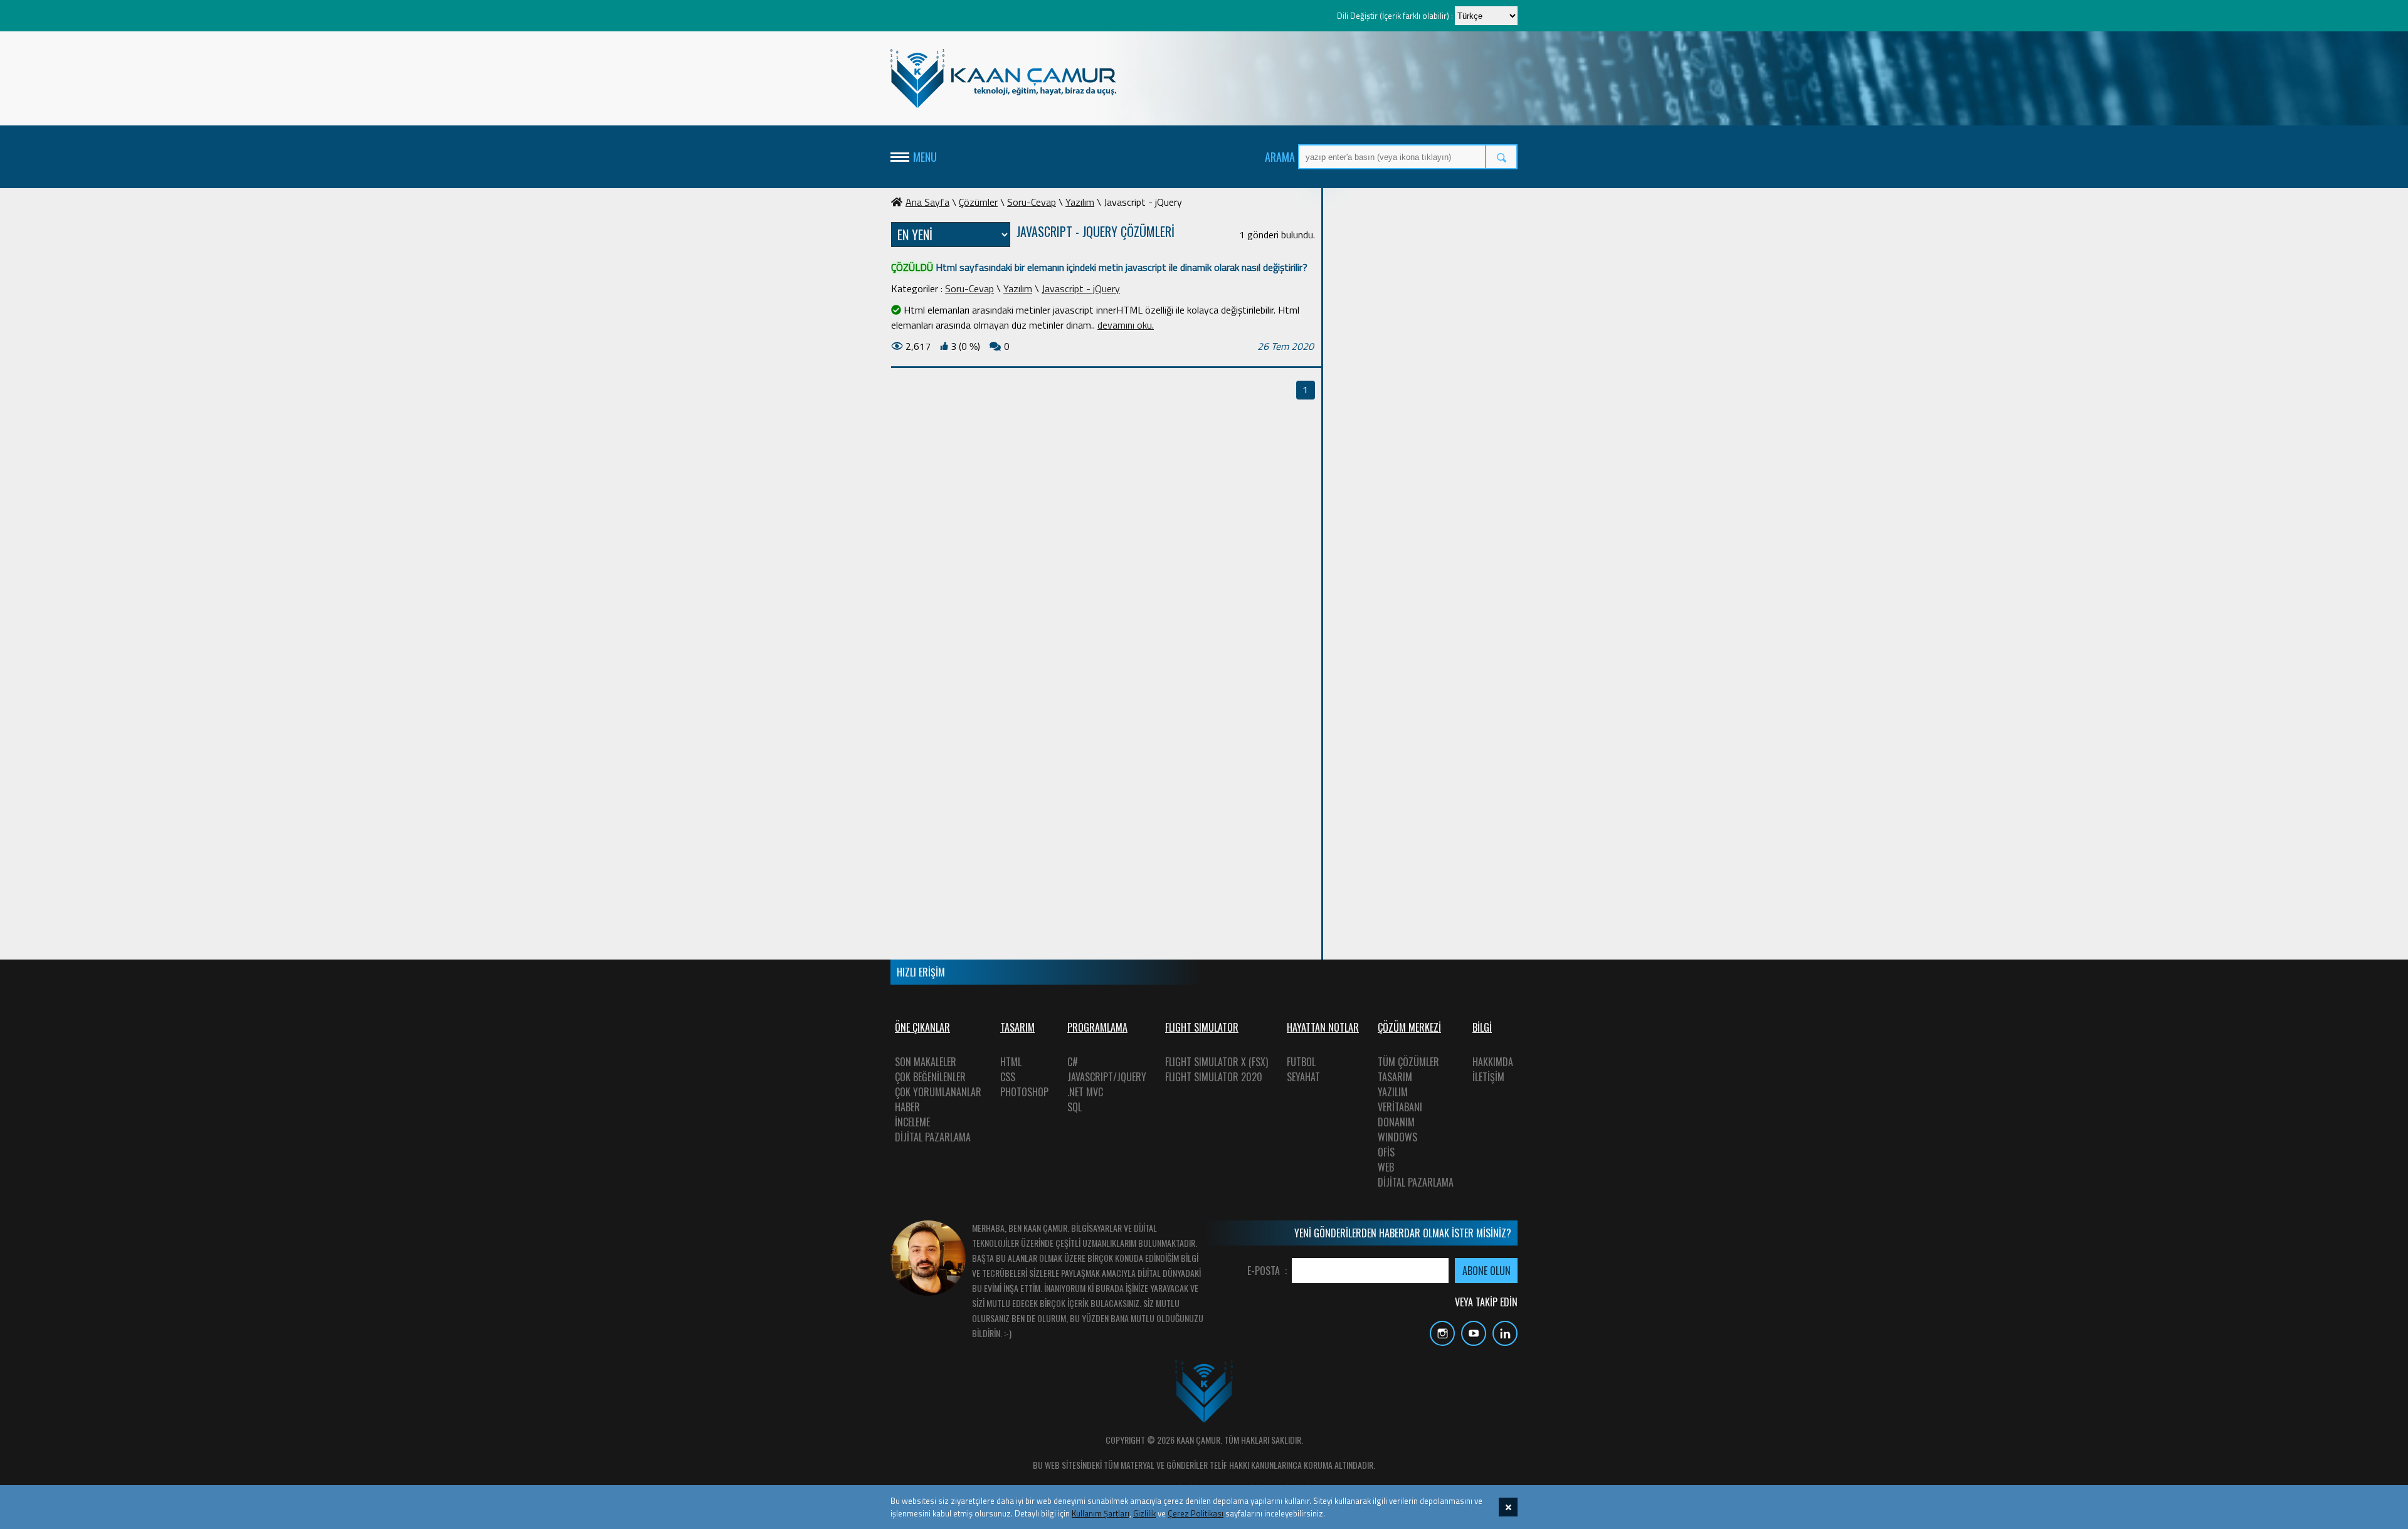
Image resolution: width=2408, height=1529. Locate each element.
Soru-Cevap (1032, 202)
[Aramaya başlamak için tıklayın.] (1502, 157)
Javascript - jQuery (1081, 288)
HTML (1011, 1062)
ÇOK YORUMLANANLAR (938, 1092)
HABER (907, 1107)
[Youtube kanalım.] (1471, 1342)
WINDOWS (1397, 1137)
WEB (1386, 1167)
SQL (1075, 1107)
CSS (1008, 1077)
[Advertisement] (1423, 383)
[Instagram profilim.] (1439, 1342)
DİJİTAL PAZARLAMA (933, 1137)
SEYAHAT (1303, 1077)
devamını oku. (1126, 325)
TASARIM (1395, 1077)
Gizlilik (1144, 1513)
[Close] (1508, 1507)
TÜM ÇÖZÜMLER (1408, 1062)
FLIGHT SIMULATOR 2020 (1214, 1077)
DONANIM (1396, 1122)
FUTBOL (1301, 1062)
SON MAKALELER (926, 1062)
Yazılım (1080, 202)
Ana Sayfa (927, 202)
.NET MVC (1085, 1092)
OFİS (1386, 1152)
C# (1073, 1062)
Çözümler (978, 202)
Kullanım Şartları (1101, 1513)
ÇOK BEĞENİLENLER (930, 1077)
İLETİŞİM (1488, 1077)
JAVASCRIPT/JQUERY (1107, 1077)
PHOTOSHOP (1024, 1092)
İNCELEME (912, 1122)
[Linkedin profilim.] (1502, 1342)
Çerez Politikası (1196, 1513)
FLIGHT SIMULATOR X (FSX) (1217, 1062)
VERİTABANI (1400, 1107)
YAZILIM (1393, 1092)
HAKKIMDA (1493, 1062)
